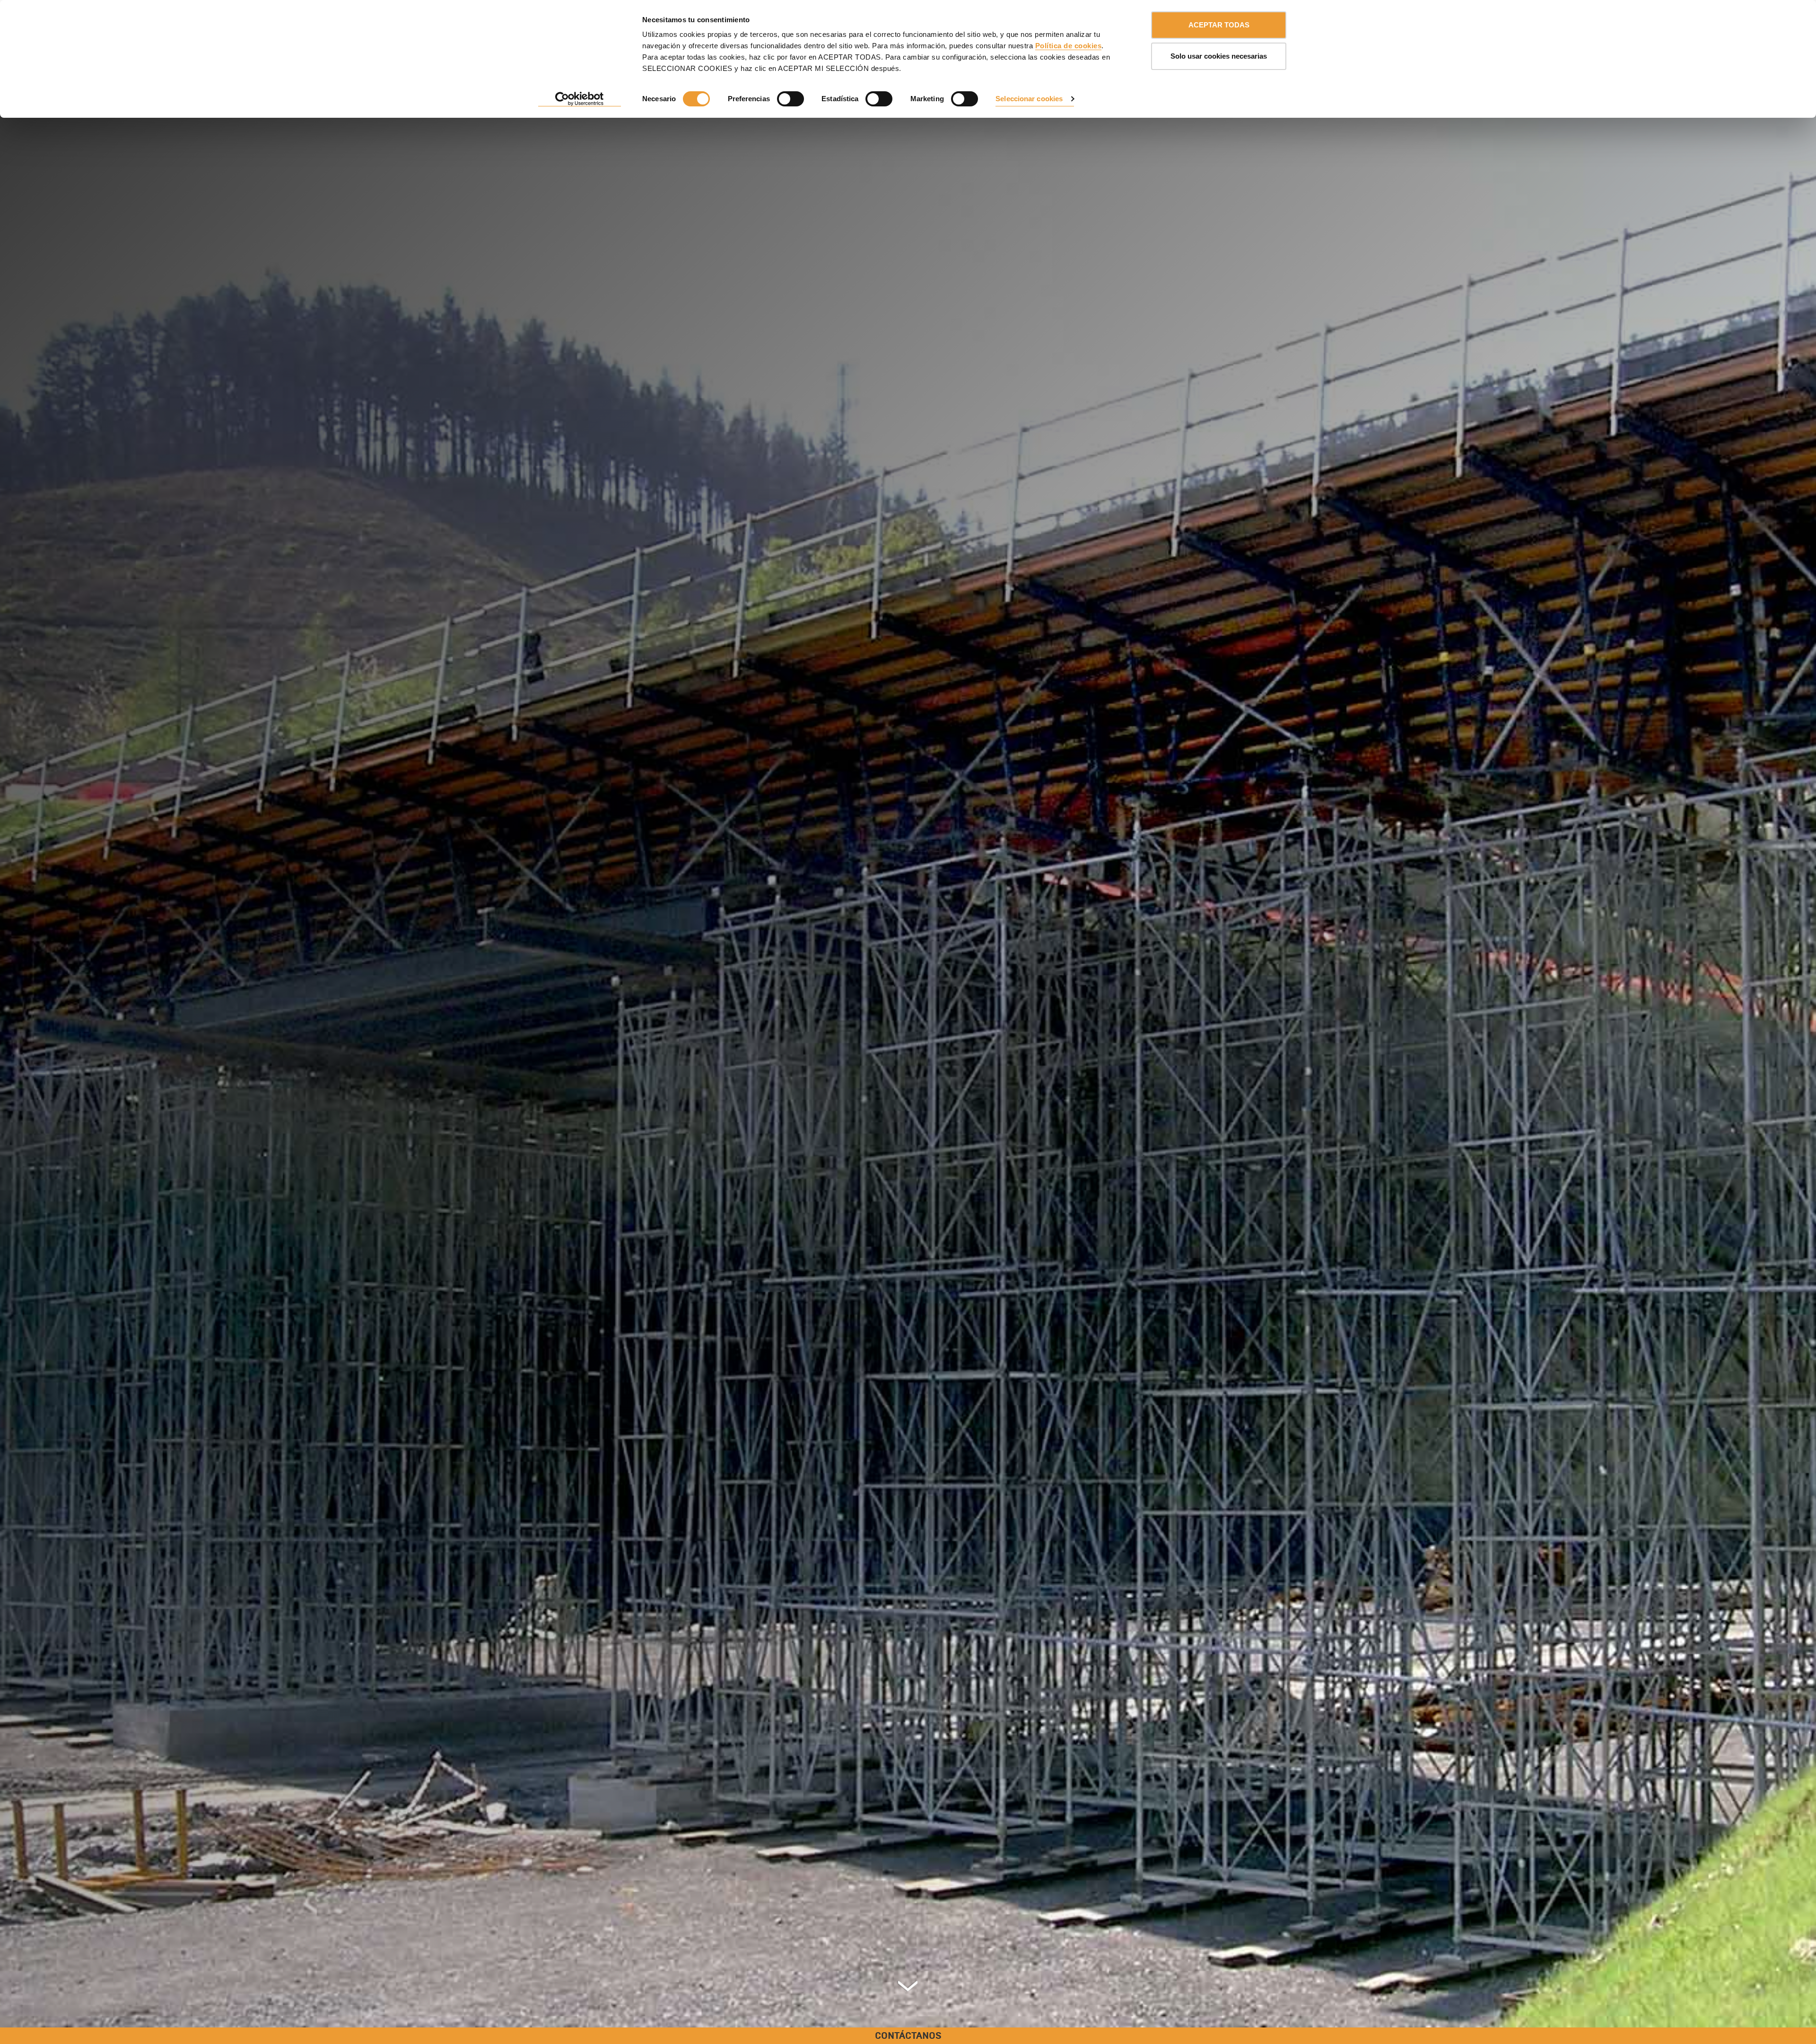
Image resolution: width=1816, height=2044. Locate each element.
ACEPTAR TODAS (1219, 25)
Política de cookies (1069, 46)
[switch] (790, 99)
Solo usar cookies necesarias (1219, 56)
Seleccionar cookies (1029, 99)
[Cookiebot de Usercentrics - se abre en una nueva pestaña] (580, 99)
